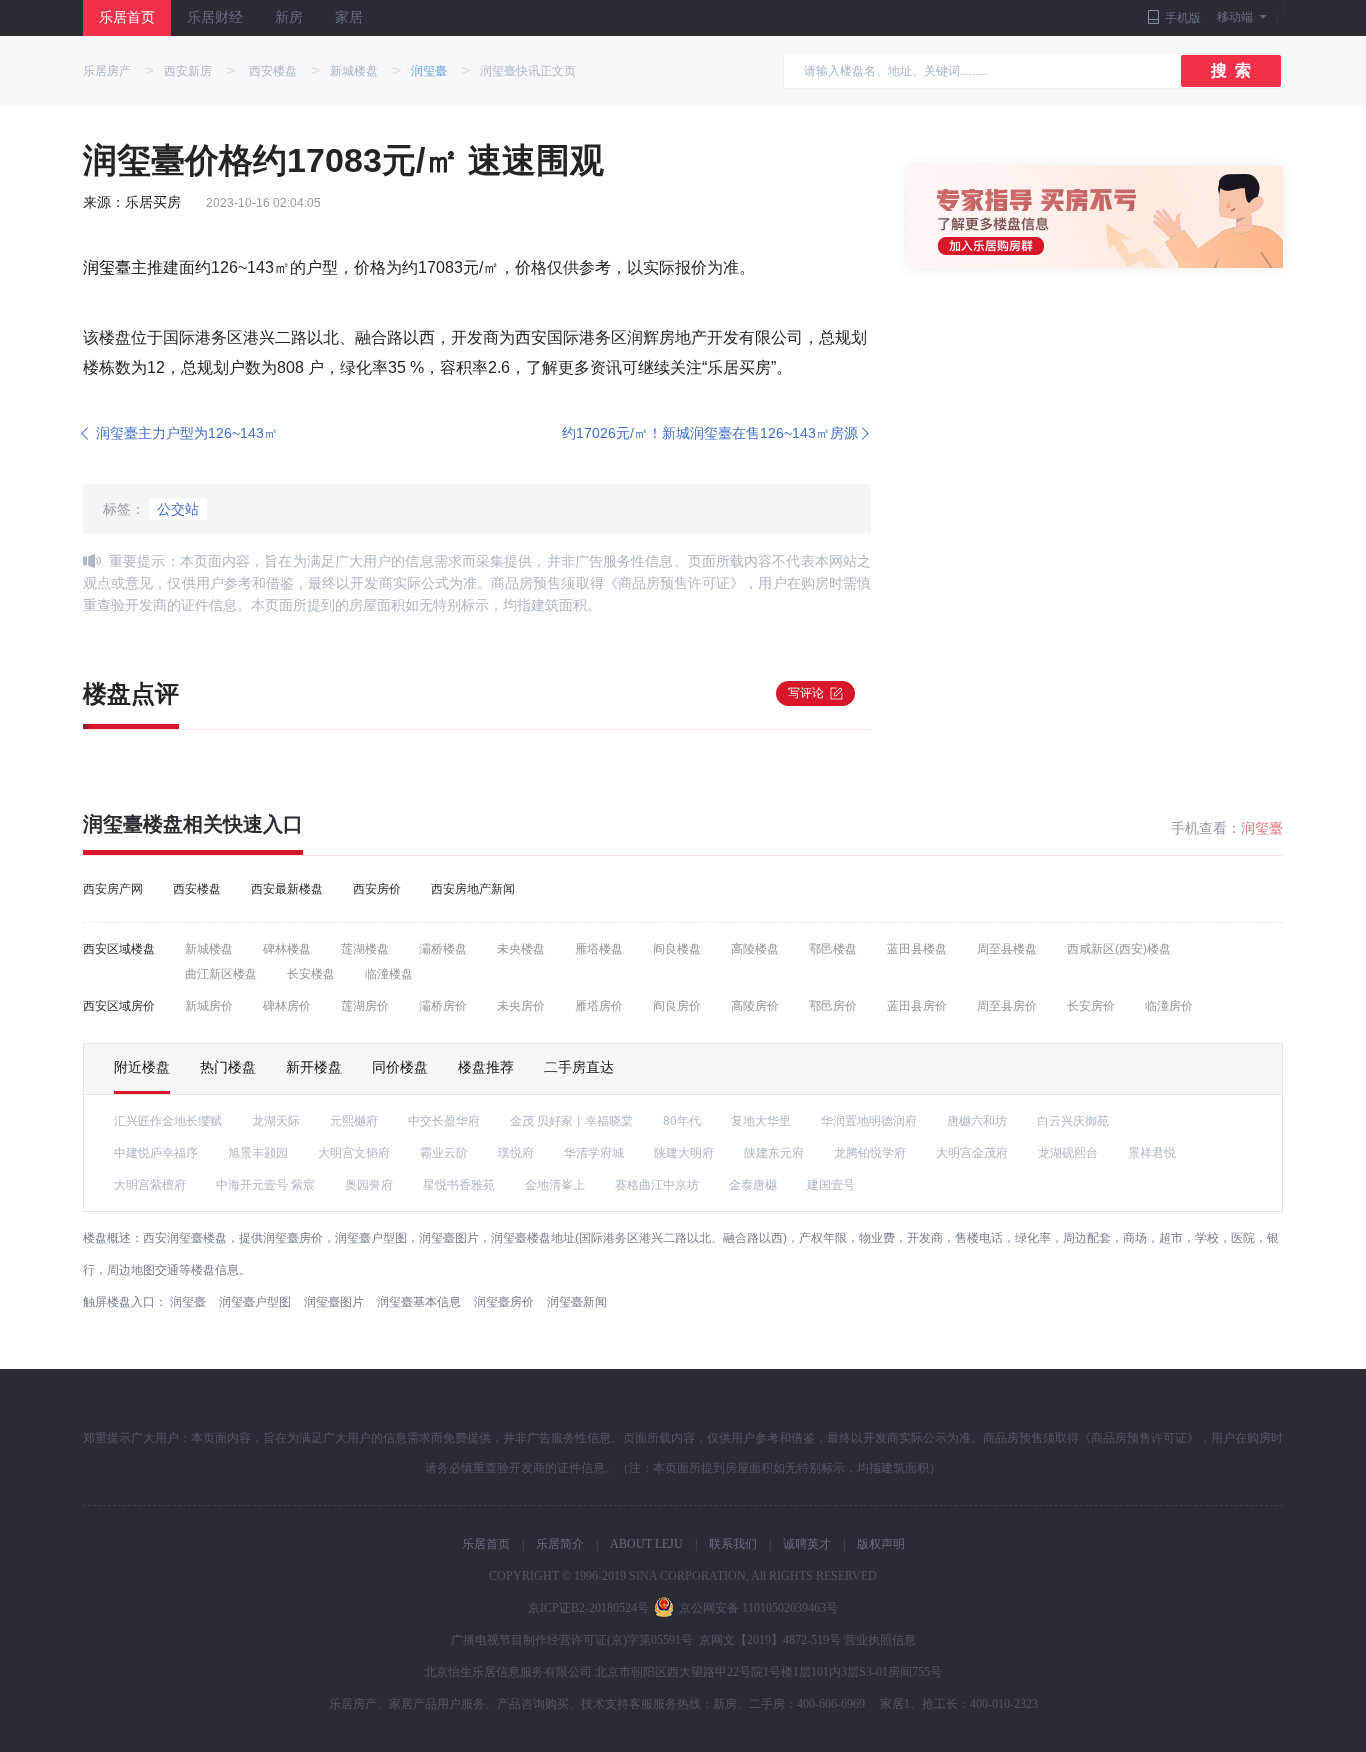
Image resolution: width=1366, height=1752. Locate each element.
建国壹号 (831, 1185)
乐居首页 (127, 17)
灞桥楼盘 (443, 949)
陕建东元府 (774, 1153)
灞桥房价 (443, 1006)
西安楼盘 (273, 71)
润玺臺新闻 (577, 1302)
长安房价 (1091, 1006)
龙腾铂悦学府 (870, 1153)
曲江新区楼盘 (221, 974)
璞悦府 (516, 1153)
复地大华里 (761, 1121)
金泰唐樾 (753, 1185)
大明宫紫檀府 (150, 1185)
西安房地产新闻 (473, 889)
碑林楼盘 (287, 949)
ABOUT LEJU (646, 1544)
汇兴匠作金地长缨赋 (168, 1121)
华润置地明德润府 (869, 1121)
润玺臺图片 (334, 1302)
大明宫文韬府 (354, 1153)
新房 (289, 17)
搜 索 (1231, 70)
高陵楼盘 (755, 949)
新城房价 (209, 1006)
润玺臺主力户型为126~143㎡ (187, 433)
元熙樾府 (354, 1121)
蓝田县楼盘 (917, 949)
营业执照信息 (880, 1640)
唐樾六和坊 (977, 1121)
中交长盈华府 (444, 1121)
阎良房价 (677, 1006)
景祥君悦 (1152, 1153)
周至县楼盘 (1007, 949)
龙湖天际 (276, 1121)
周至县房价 (1007, 1006)
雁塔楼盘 (599, 949)
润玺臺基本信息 (419, 1302)
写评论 (806, 693)
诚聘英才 (807, 1544)
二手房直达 (579, 1067)
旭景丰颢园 (258, 1153)
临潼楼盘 (389, 974)
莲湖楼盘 (365, 949)
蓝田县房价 (917, 1006)
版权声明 (881, 1544)
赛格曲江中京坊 (657, 1185)
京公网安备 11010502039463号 (758, 1608)
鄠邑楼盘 (833, 949)
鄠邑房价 (833, 1006)
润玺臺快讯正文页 (528, 71)
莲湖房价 (365, 1006)
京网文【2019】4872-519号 (770, 1640)
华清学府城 (594, 1153)
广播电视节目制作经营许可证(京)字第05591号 (572, 1640)
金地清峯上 (555, 1185)
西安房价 (377, 889)
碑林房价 (287, 1006)
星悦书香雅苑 (459, 1185)
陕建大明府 (684, 1153)
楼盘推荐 (486, 1067)
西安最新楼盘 (287, 889)
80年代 (682, 1121)
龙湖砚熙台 (1068, 1153)
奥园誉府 (369, 1185)
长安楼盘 (311, 974)
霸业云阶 (444, 1153)
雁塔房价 (599, 1006)
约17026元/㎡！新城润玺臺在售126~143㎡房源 (710, 433)
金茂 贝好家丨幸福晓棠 (571, 1121)
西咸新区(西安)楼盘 (1119, 949)
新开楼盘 (314, 1067)
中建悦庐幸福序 (156, 1153)
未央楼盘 (521, 949)
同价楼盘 (400, 1067)
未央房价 (521, 1006)
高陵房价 (755, 1006)
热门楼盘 (228, 1067)
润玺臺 (429, 71)
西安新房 (188, 71)
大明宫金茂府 (972, 1153)
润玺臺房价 (504, 1302)
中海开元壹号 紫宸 (265, 1185)
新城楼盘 (354, 71)
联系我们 (733, 1544)
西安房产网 (113, 889)
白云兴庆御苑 (1073, 1121)
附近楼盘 (142, 1067)
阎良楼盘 (677, 949)
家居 (349, 17)
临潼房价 (1169, 1006)
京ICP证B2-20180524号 (588, 1608)
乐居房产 (107, 71)
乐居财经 (215, 17)
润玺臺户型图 (255, 1302)
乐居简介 (560, 1544)
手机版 (1183, 18)
